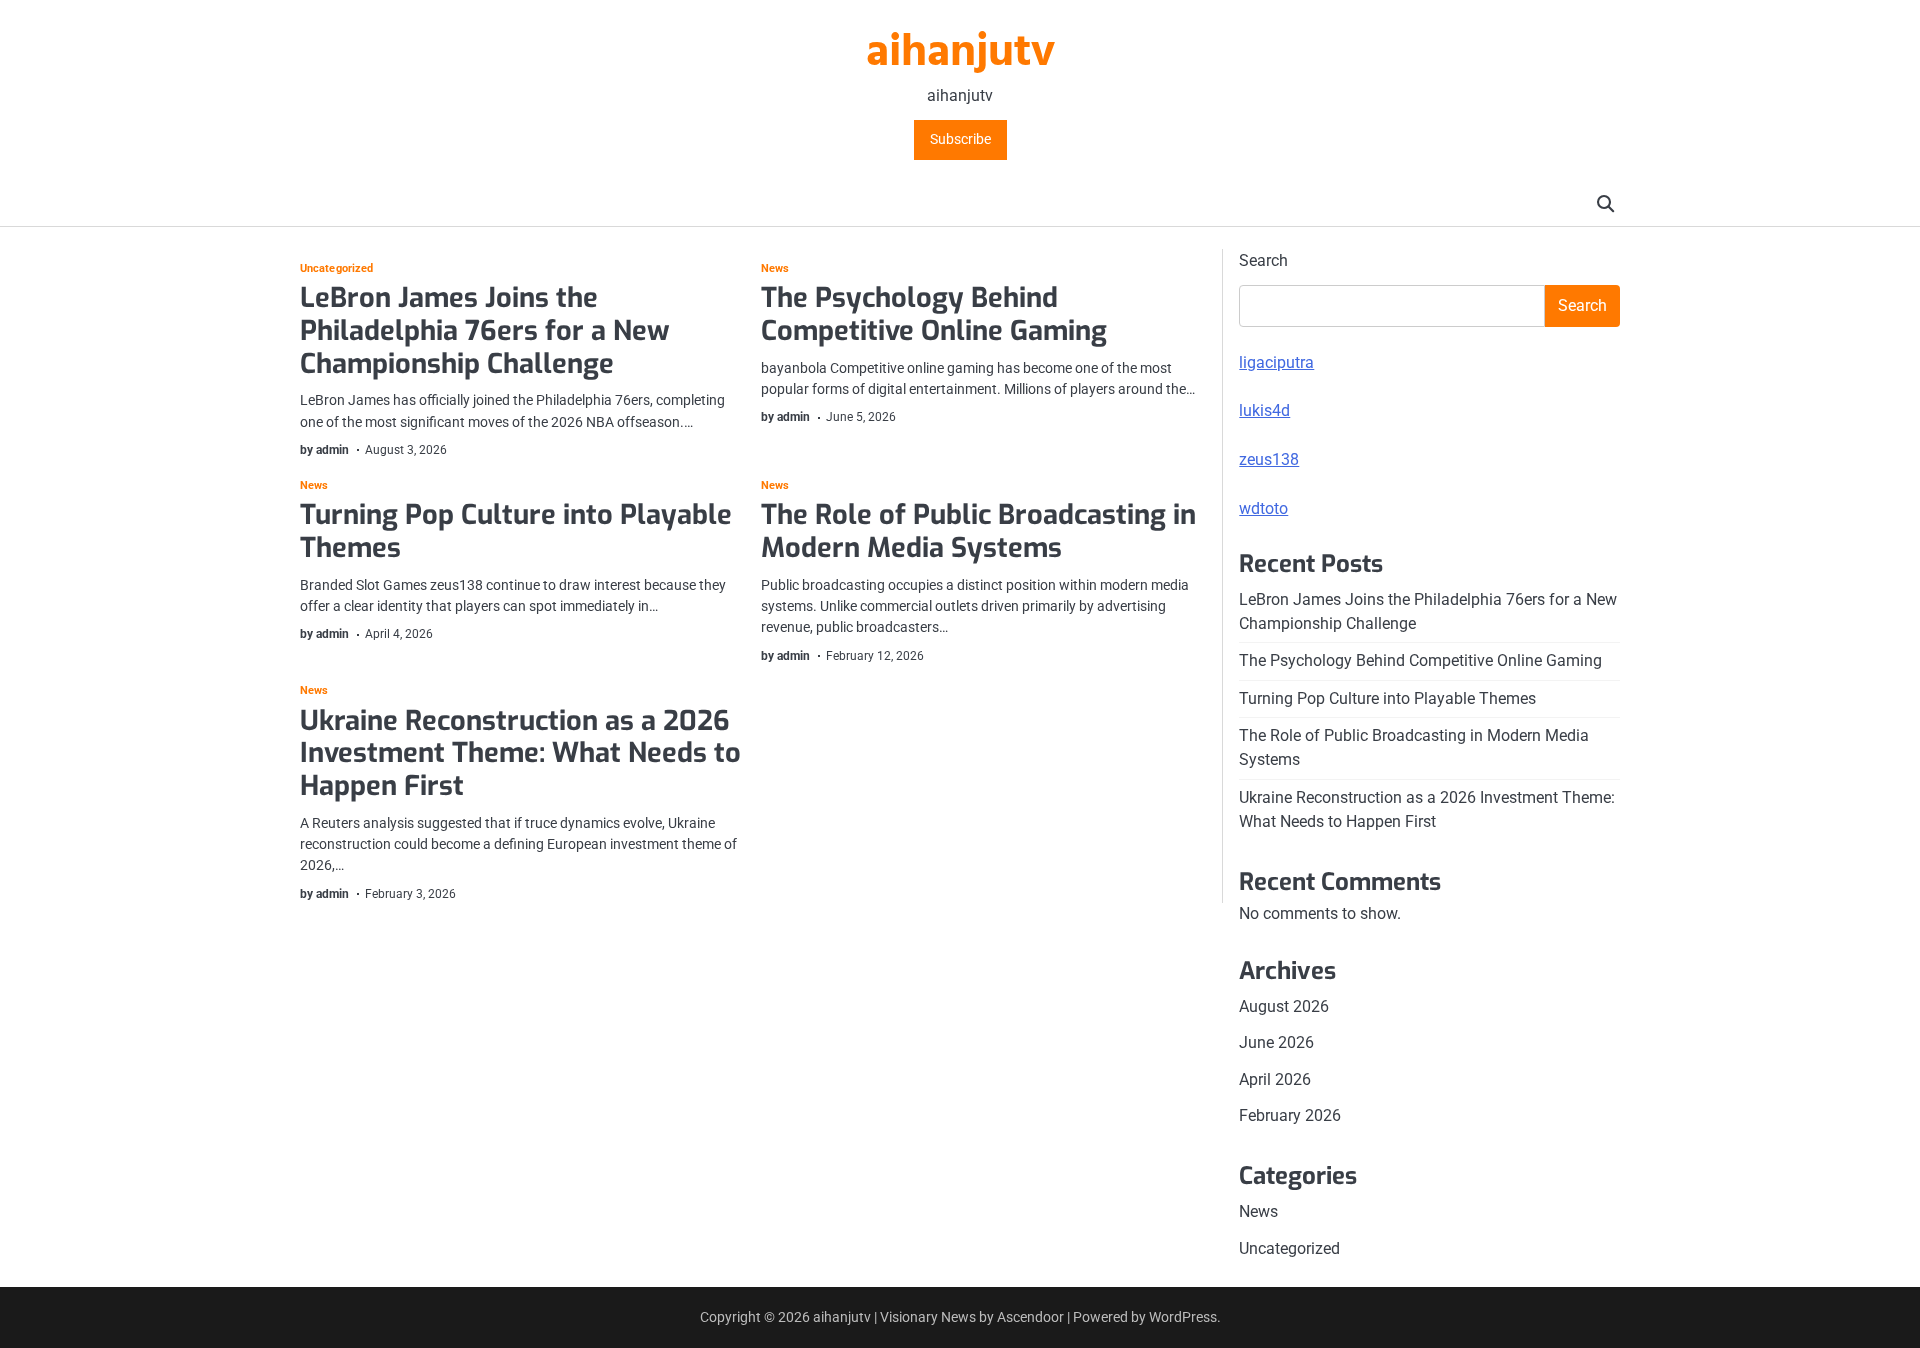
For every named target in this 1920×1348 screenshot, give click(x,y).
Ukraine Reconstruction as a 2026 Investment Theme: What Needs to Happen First (520, 753)
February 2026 (1290, 1115)
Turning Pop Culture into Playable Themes (516, 531)
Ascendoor (1030, 1317)
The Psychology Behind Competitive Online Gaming (934, 314)
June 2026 (1276, 1042)
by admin (324, 449)
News (775, 268)
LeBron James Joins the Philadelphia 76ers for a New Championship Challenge (485, 330)
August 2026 (1284, 1006)
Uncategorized (336, 268)
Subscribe (960, 139)
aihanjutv (960, 54)
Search (1263, 260)
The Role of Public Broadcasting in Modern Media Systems (978, 531)
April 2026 (1275, 1079)
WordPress (1183, 1317)
